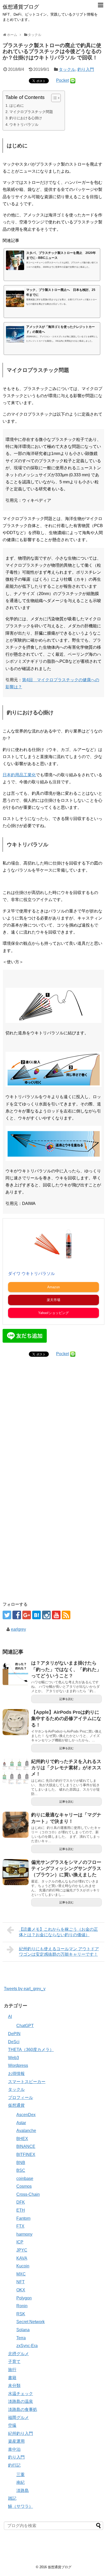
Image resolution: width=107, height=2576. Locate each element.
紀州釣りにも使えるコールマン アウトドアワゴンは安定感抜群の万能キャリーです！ (59, 1952)
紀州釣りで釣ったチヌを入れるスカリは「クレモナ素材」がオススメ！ (66, 1768)
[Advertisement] (53, 1435)
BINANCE (26, 2146)
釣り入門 (86, 69)
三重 (21, 2475)
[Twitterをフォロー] (7, 1615)
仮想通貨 (16, 2105)
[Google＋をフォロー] (27, 1615)
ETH (21, 2210)
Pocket (62, 80)
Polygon (24, 2298)
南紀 (21, 2482)
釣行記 (14, 2465)
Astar (21, 2123)
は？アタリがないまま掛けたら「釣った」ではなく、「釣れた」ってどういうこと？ (66, 1669)
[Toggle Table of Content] (53, 98)
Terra (21, 2338)
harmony (24, 2234)
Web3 (14, 2058)
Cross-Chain (28, 2194)
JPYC (22, 2250)
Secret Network (31, 2322)
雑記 (12, 2498)
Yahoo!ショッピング (53, 1313)
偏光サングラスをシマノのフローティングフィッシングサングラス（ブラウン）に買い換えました (66, 1869)
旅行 (12, 2370)
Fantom (23, 2218)
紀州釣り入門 (21, 2433)
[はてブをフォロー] (36, 1615)
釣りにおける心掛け (26, 118)
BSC (21, 2170)
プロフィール (21, 2097)
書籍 (12, 2378)
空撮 (12, 2425)
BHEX (22, 2139)
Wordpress (18, 2065)
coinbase (25, 2178)
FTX (20, 2226)
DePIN (14, 2034)
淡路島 (23, 2490)
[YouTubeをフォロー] (56, 1615)
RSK (21, 2314)
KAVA (22, 2258)
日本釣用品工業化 (19, 775)
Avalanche (26, 2131)
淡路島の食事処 (23, 2409)
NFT (21, 2282)
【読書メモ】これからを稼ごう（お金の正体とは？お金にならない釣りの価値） (58, 1932)
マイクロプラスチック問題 (31, 112)
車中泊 (14, 2449)
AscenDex (26, 2115)
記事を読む (67, 1699)
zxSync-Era (27, 2346)
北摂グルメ (18, 2354)
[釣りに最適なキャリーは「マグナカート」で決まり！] (16, 1825)
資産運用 (16, 2441)
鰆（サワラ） (21, 2506)
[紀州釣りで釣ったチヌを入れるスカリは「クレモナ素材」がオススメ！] (16, 1771)
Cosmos (24, 2186)
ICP (20, 2242)
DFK (21, 2202)
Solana (23, 2330)
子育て (14, 2362)
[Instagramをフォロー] (46, 1615)
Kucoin (23, 2266)
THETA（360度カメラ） (31, 2050)
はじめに (17, 105)
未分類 (14, 2386)
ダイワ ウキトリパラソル (31, 1274)
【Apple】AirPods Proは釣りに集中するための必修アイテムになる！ (66, 1719)
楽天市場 (53, 1300)
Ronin (22, 2306)
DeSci (14, 2042)
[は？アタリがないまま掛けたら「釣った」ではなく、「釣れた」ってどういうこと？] (16, 1673)
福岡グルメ (18, 2418)
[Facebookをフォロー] (17, 1615)
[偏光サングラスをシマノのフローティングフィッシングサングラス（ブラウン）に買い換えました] (16, 1872)
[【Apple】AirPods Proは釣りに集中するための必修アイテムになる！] (16, 1722)
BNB (21, 2163)
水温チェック (21, 2394)
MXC (21, 2274)
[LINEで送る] (73, 80)
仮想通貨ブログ (21, 7)
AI (10, 2017)
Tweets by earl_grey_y (25, 1989)
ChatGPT (25, 2026)
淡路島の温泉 (21, 2401)
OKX (21, 2290)
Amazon (53, 1287)
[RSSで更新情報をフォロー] (66, 1615)
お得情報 (16, 2074)
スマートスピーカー (27, 2082)
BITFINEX (26, 2155)
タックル (67, 69)
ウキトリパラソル (24, 124)
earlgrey (18, 1629)
